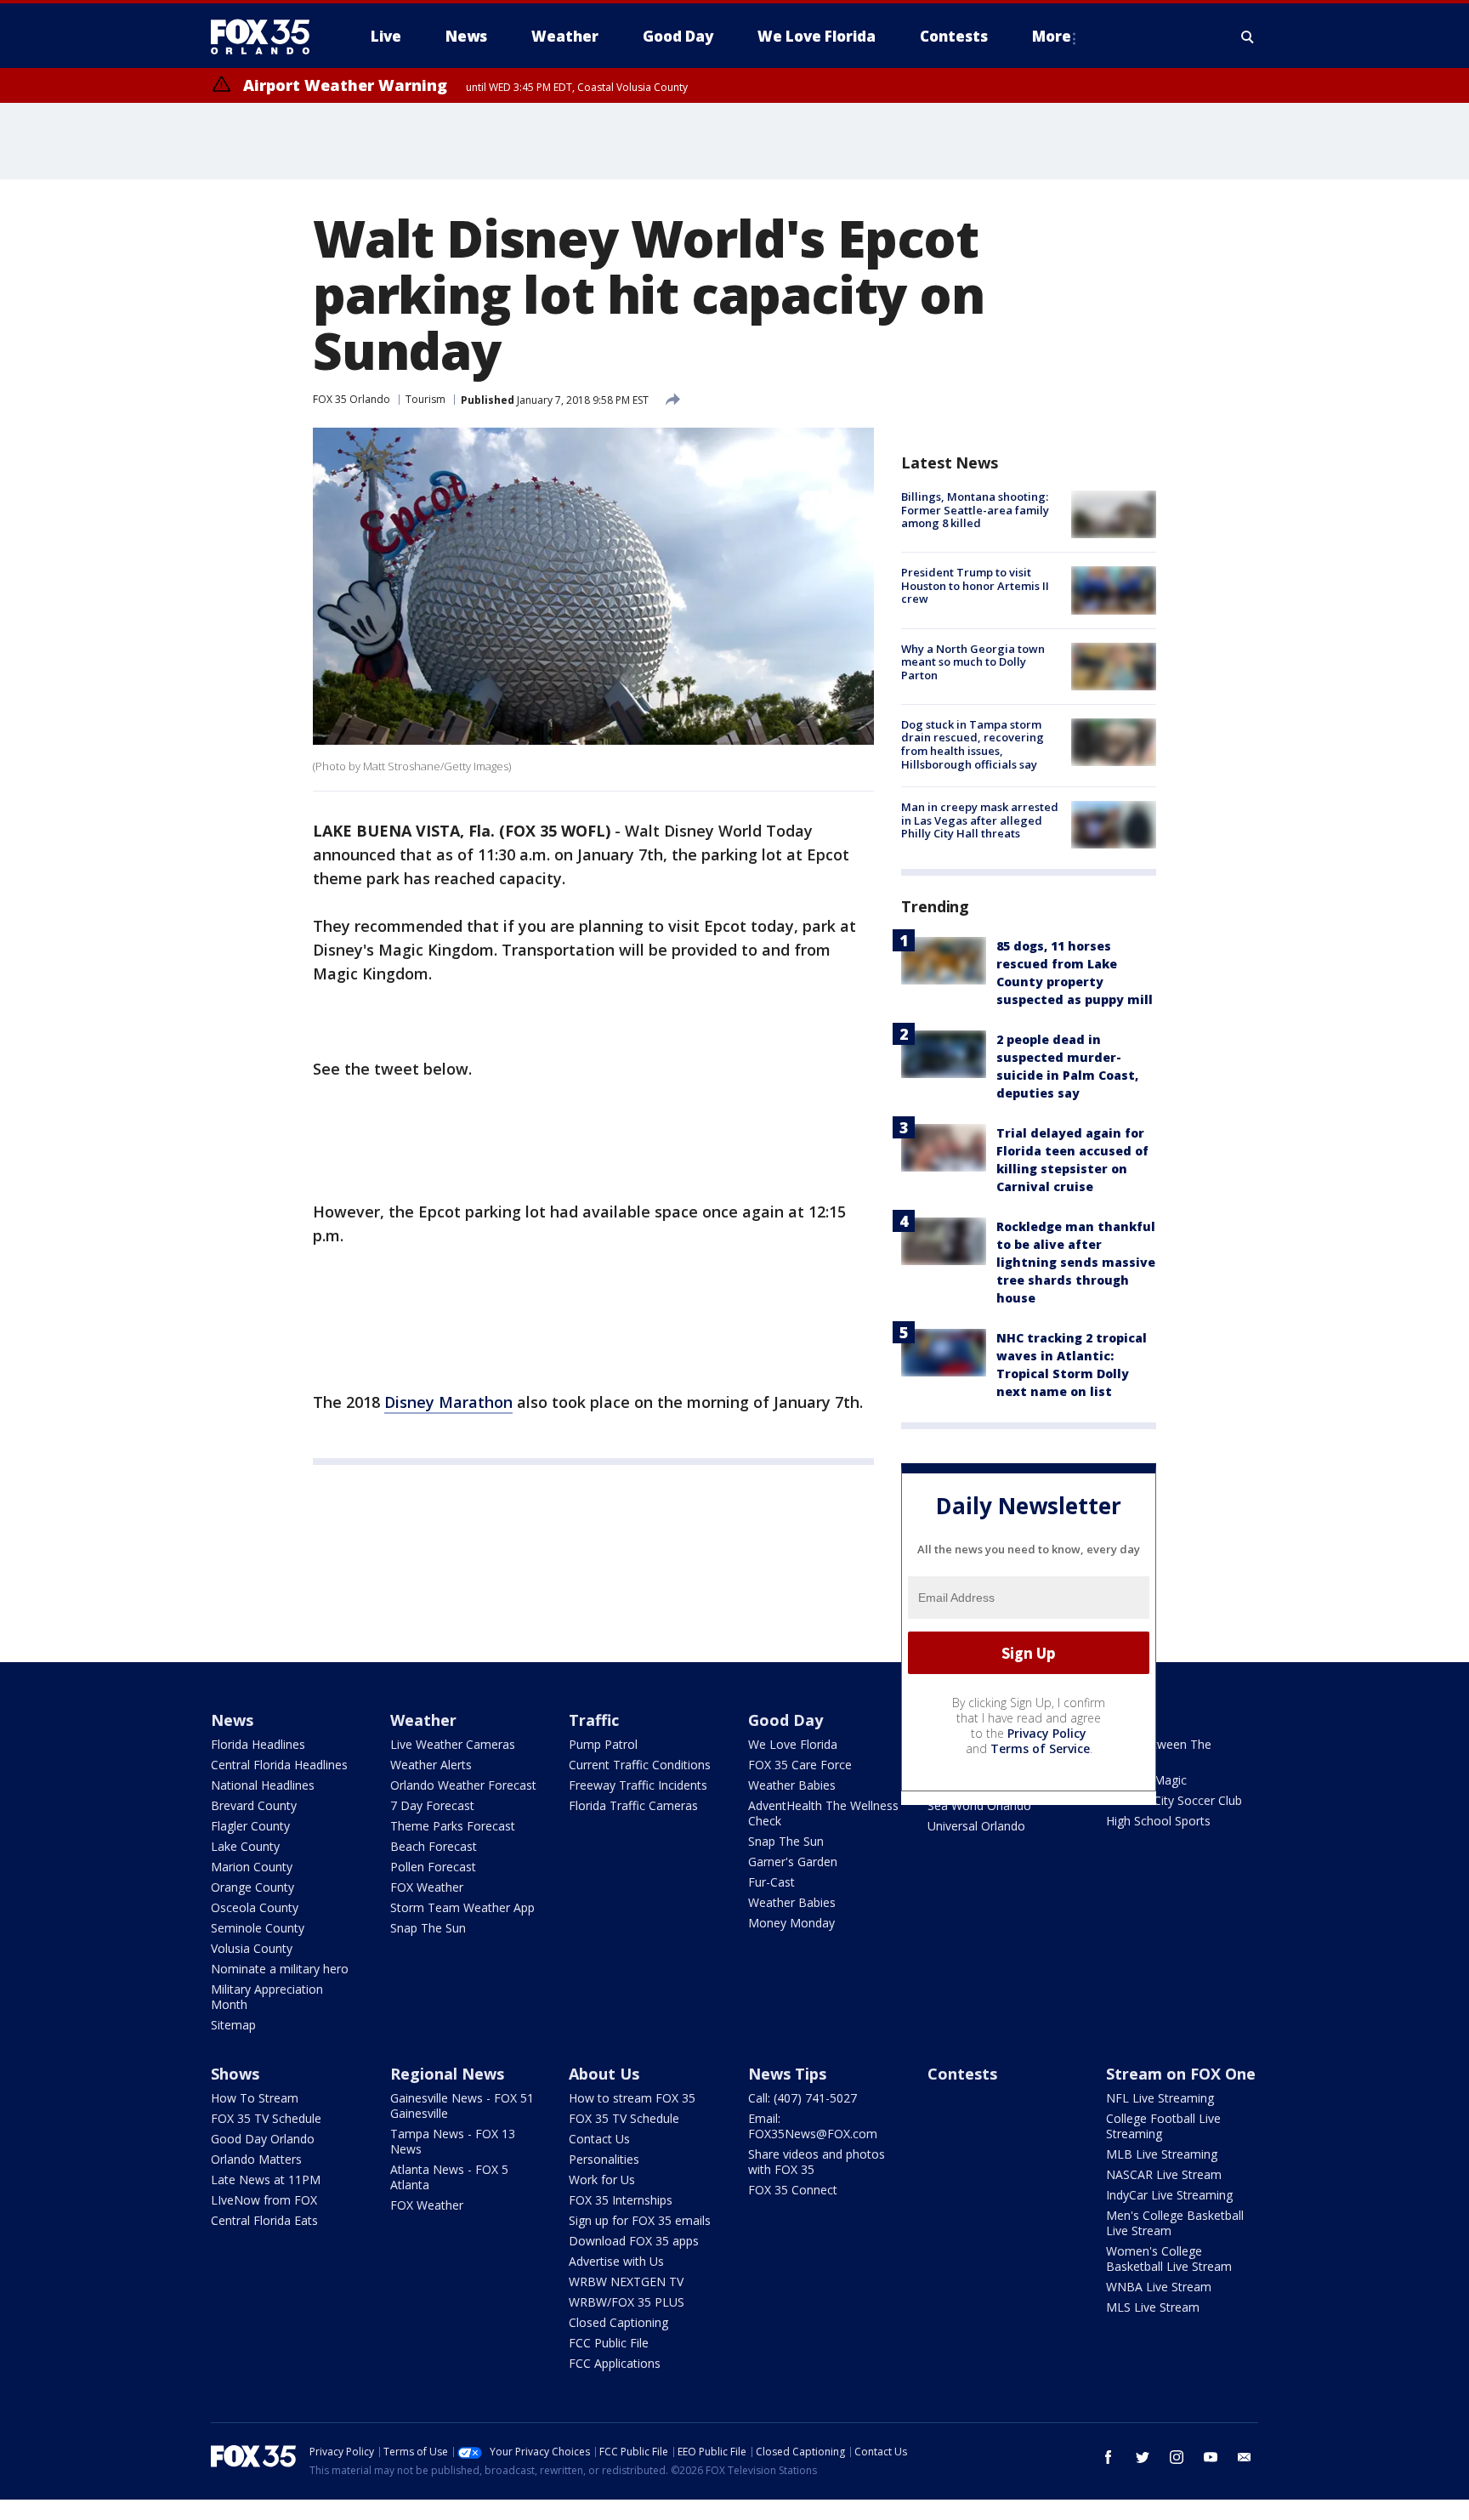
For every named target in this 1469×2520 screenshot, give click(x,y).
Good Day (786, 1720)
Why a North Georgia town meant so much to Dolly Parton (973, 662)
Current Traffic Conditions (640, 1765)
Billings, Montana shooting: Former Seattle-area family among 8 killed (975, 510)
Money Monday (791, 1923)
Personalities (604, 2159)
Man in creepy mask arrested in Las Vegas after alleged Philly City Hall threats (980, 820)
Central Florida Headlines (279, 1765)
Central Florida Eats (264, 2220)
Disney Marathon (448, 1402)
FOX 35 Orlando (352, 399)
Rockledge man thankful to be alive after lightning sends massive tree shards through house (1076, 1262)
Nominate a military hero (280, 1969)
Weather (423, 1720)
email (1245, 2457)
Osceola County (255, 1907)
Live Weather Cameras (453, 1744)
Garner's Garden (793, 1862)
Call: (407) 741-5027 (803, 2098)
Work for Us (602, 2179)
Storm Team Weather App (462, 1907)
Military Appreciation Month (267, 1997)
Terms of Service (1040, 1748)
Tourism (425, 399)
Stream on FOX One (1181, 2074)
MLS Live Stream (1153, 2307)
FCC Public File (609, 2343)
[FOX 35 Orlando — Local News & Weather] (267, 37)
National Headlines (263, 1785)
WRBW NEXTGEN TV (626, 2282)
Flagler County (250, 1826)
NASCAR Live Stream (1164, 2174)
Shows (235, 2074)
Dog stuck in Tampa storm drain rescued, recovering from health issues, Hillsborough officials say (973, 744)
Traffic (594, 1720)
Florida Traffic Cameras (633, 1805)
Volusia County (252, 1948)
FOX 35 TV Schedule (266, 2118)
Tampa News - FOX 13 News (453, 2141)
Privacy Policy (1047, 1733)
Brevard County (254, 1805)
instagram (1177, 2457)
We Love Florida (793, 1744)
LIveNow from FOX (264, 2200)
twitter (1143, 2457)
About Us (604, 2074)
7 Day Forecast (432, 1805)
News (232, 1720)
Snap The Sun (428, 1928)
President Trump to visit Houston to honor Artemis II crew (975, 585)
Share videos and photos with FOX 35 (817, 2162)
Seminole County (258, 1928)
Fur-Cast (771, 1882)
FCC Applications (615, 2363)
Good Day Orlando (263, 2139)
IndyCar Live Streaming (1169, 2195)
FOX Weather (427, 1887)
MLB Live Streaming (1162, 2154)
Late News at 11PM (266, 2179)
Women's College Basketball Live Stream (1169, 2259)
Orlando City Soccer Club (1174, 1800)
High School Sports (1158, 1821)
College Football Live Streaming (1163, 2126)
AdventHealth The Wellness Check (823, 1813)
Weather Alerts (431, 1765)
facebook (1109, 2457)
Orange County (252, 1887)
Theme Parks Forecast (453, 1826)
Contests (962, 2074)
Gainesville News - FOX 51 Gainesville (462, 2106)
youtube (1211, 2457)
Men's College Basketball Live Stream (1175, 2223)
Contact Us (599, 2139)
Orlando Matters (256, 2159)
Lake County (245, 1846)
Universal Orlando (976, 1826)
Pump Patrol (603, 1744)
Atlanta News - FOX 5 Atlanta (449, 2177)
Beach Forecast (434, 1846)
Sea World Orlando (979, 1805)
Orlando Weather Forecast (463, 1785)
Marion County (252, 1867)
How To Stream (255, 2098)
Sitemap (233, 2025)
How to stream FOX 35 (632, 2098)
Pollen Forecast (433, 1867)
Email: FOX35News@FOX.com (813, 2126)
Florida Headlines (258, 1744)
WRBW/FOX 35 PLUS (627, 2302)
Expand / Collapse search (1248, 37)
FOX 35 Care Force (800, 1765)
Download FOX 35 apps (634, 2241)
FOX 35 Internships (621, 2200)
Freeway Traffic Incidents (638, 1785)
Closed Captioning (618, 2322)
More (1052, 36)
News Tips (787, 2074)
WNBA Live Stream (1159, 2287)
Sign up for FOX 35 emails (640, 2220)
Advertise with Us (616, 2261)
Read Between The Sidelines (1159, 1752)
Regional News (447, 2074)
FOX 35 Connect (793, 2190)
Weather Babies (792, 1785)
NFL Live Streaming (1160, 2098)
